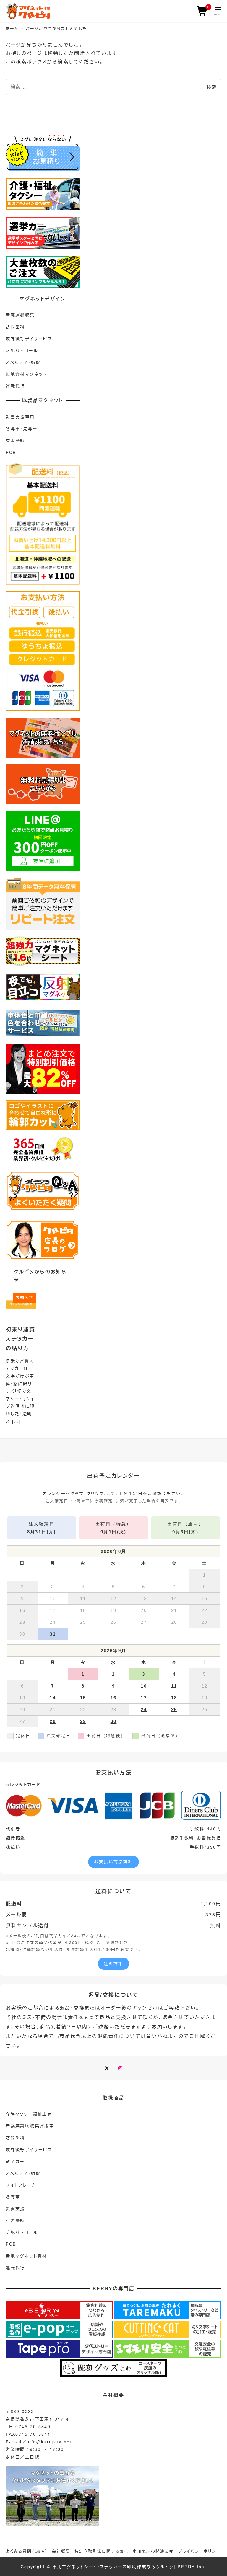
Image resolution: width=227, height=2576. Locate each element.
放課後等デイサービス (29, 339)
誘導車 (13, 2197)
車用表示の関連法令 (153, 2551)
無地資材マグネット (26, 374)
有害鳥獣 (15, 440)
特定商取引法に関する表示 (102, 2551)
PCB (11, 452)
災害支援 (15, 2209)
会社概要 (61, 2551)
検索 (211, 87)
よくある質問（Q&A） (27, 2551)
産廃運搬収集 (20, 315)
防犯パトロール (22, 350)
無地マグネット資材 (26, 2256)
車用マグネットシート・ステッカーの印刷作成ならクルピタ (113, 2567)
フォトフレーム (21, 2185)
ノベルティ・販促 (23, 362)
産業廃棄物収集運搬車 (30, 2126)
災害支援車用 (20, 417)
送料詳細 (113, 1964)
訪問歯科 (15, 327)
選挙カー (15, 2161)
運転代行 (15, 386)
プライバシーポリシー (199, 2551)
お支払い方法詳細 (113, 1862)
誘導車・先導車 (22, 429)
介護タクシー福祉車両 (29, 2114)
